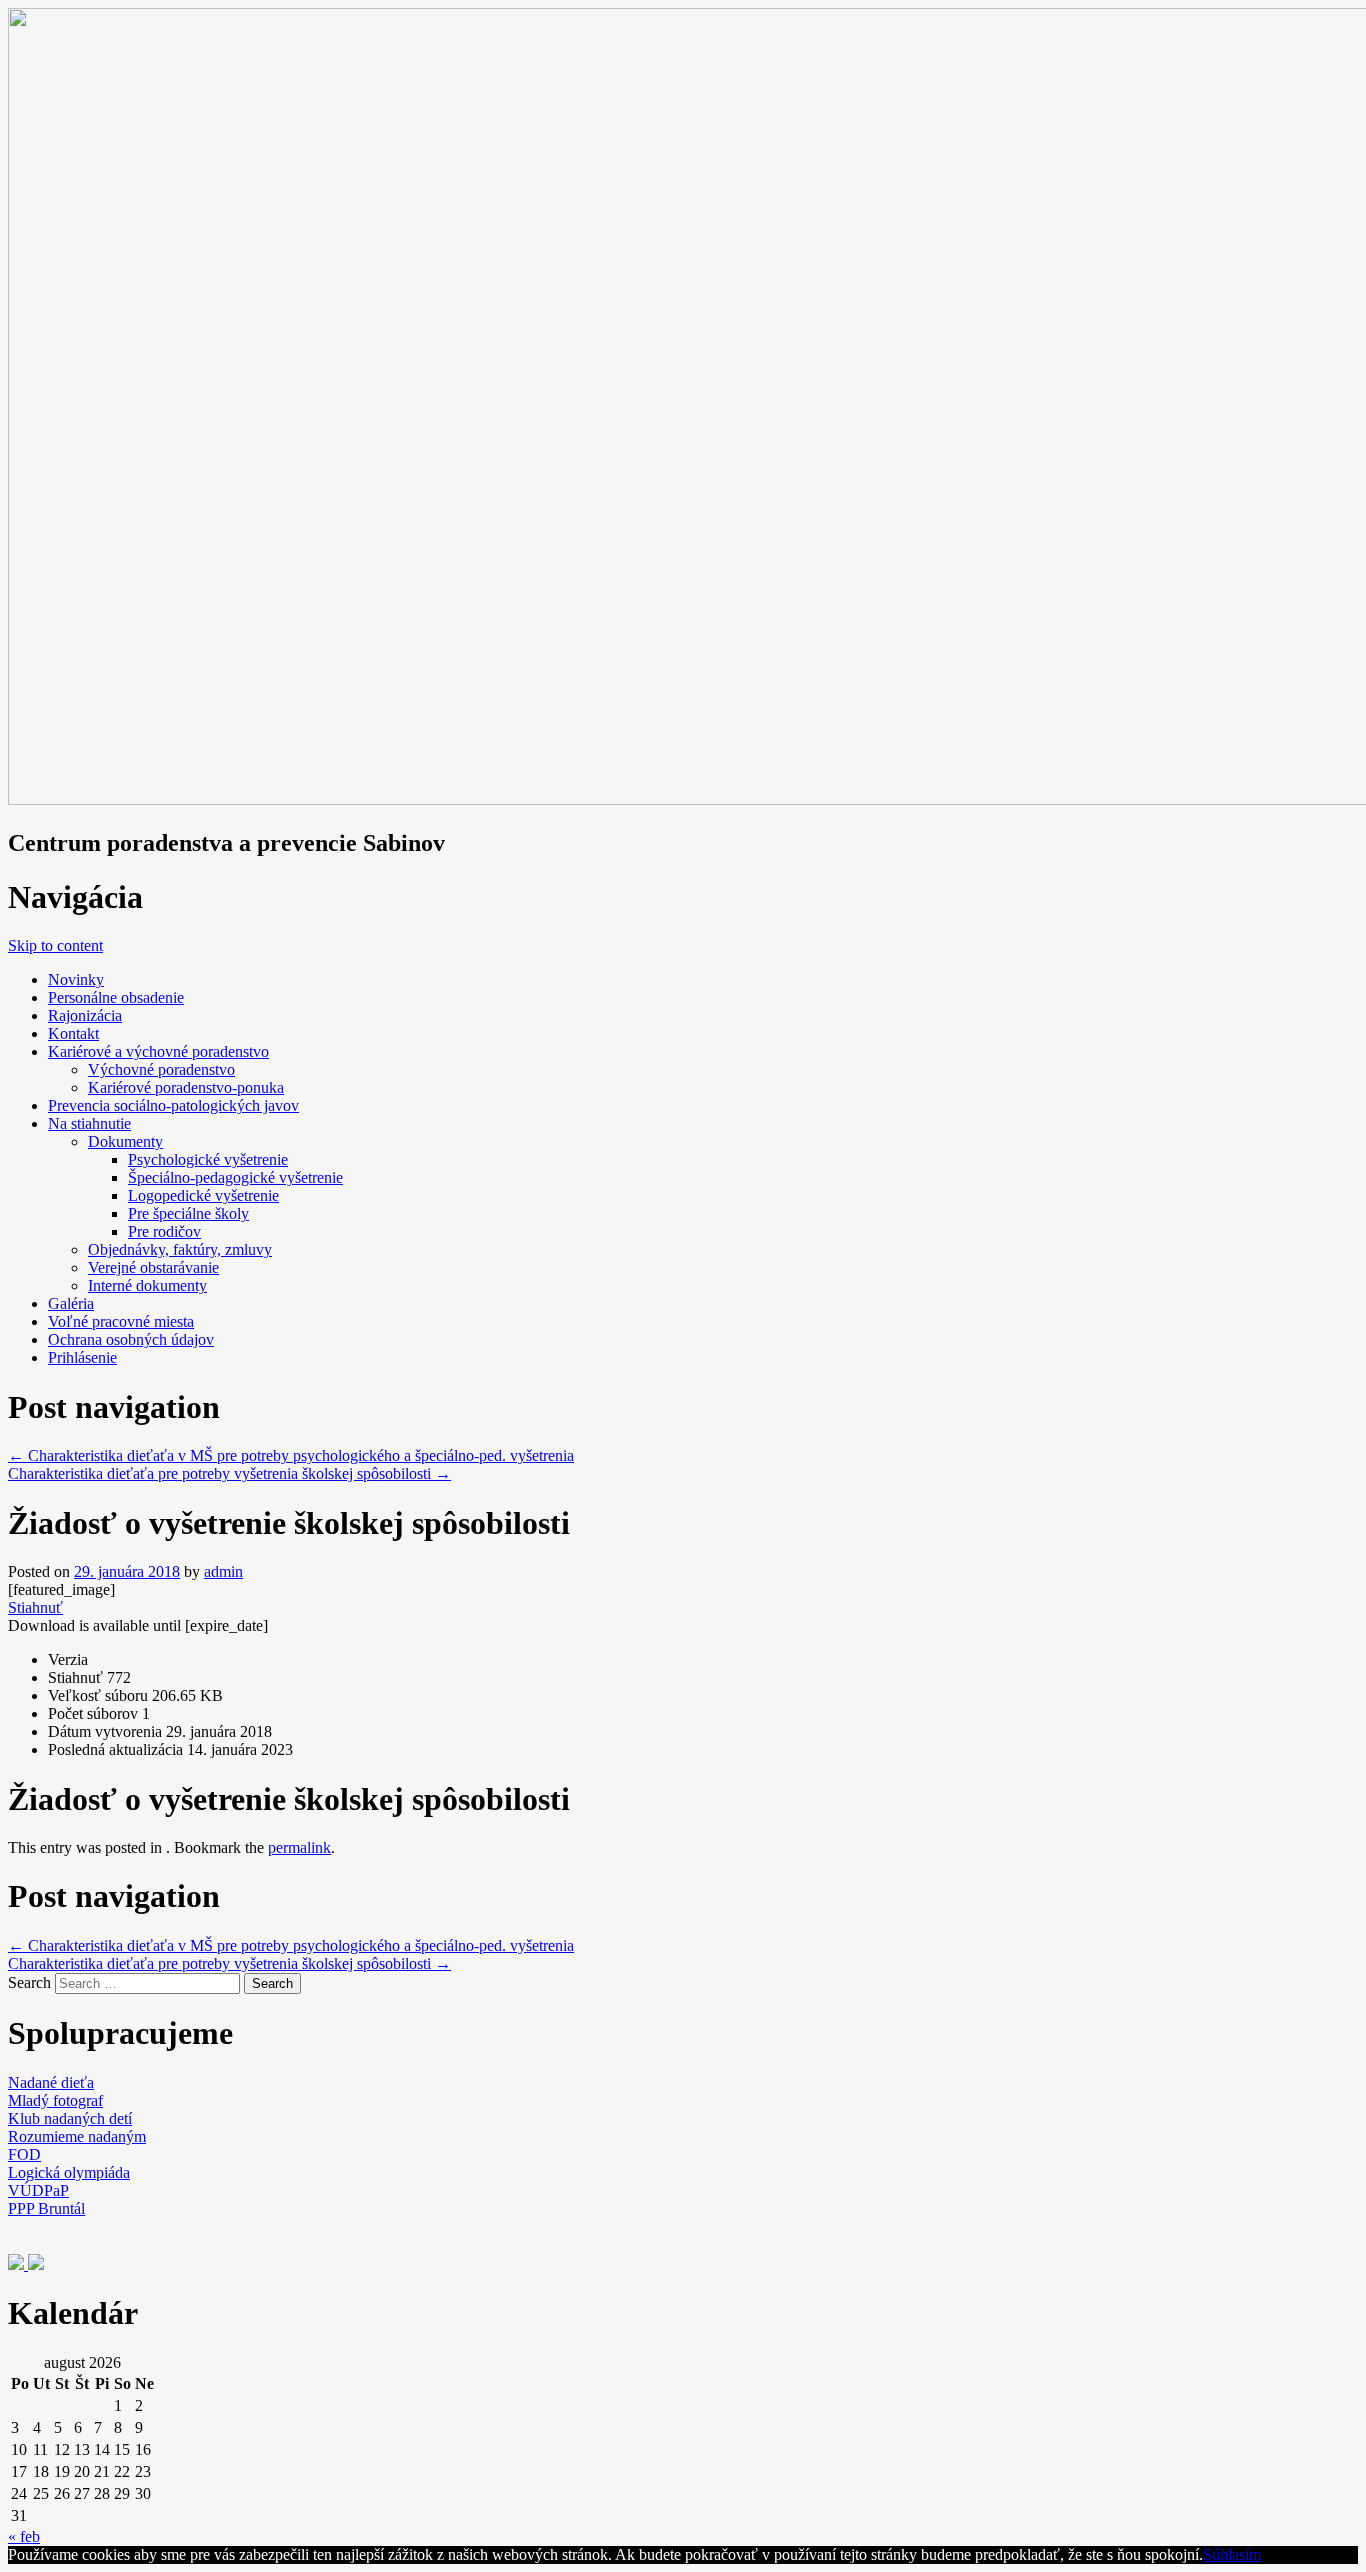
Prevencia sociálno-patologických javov (173, 1105)
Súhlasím (1232, 2554)
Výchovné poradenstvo (161, 1069)
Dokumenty (125, 1141)
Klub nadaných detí (70, 2118)
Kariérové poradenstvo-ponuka (186, 1087)
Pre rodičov (164, 1231)
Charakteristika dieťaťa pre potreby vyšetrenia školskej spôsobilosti (229, 1473)
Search (29, 1982)
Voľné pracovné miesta (121, 1321)
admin (223, 1571)
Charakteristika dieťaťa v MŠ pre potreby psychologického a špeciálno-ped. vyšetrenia (291, 1455)
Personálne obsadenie (116, 997)
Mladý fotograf (55, 2100)
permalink (299, 1847)
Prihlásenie (82, 1357)
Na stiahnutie (89, 1123)
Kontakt (73, 1033)
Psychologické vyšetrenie (208, 1159)
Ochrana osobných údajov (131, 1339)
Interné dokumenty (147, 1285)
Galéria (71, 1303)
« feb (24, 2536)
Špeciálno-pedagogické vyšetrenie (235, 1177)
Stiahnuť (35, 1607)
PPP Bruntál (46, 2208)
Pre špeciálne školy (188, 1213)
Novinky (76, 979)
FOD (24, 2154)
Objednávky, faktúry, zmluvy (180, 1249)
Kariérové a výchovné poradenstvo (158, 1051)
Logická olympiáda (69, 2172)
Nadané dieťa (51, 2082)
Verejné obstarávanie (153, 1267)
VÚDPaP (38, 2190)
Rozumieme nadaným (77, 2136)
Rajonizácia (85, 1015)
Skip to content (55, 945)
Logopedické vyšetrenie (203, 1195)
